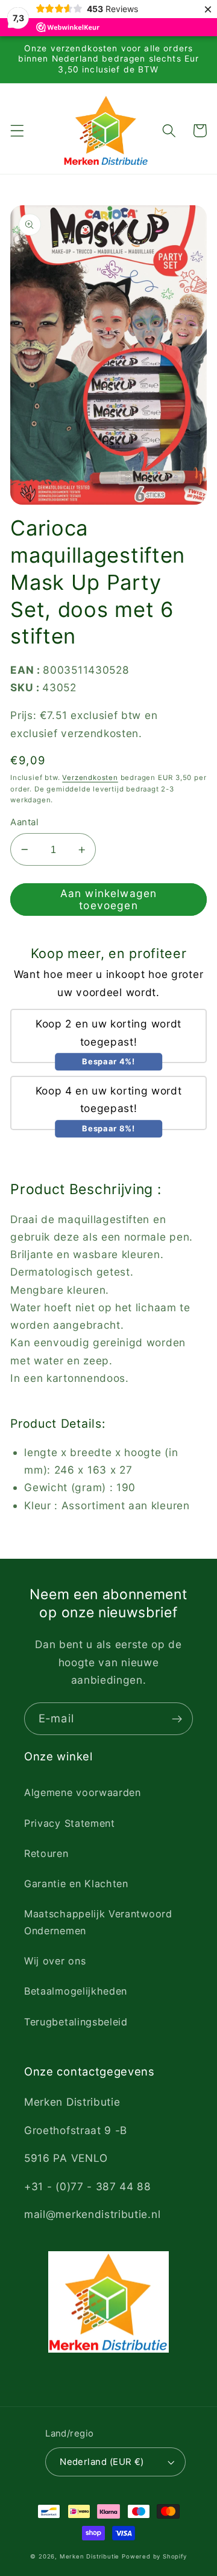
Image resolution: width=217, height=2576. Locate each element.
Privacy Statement (70, 1823)
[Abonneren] (177, 1719)
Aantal (24, 822)
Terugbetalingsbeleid (76, 2022)
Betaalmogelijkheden (76, 1991)
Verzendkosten (90, 778)
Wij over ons (55, 1961)
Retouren (46, 1853)
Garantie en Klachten (76, 1884)
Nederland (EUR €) (102, 2462)
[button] (17, 131)
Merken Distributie (90, 2556)
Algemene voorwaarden (83, 1792)
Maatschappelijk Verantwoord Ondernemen (98, 1922)
